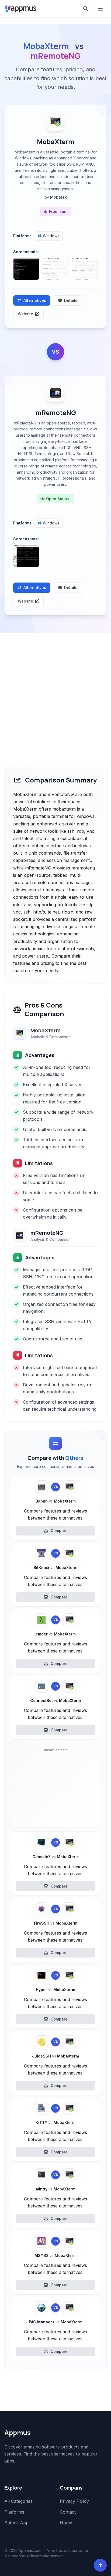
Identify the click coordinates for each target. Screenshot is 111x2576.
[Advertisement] (55, 691)
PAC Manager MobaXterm (56, 2322)
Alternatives (35, 300)
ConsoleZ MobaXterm (55, 1857)
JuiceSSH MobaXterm (55, 2056)
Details (71, 300)
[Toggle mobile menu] (101, 9)
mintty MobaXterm (56, 2189)
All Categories (18, 2501)
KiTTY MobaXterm (55, 2122)
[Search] (86, 9)
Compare (59, 1530)
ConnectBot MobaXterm (55, 1700)
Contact (68, 2512)
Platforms (14, 2512)
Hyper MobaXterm (55, 1990)
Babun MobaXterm (56, 1501)
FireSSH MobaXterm (56, 1923)
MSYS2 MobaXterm (55, 2255)
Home (66, 2523)
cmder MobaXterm (56, 1634)
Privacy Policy (74, 2501)
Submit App (16, 2523)
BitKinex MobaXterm (55, 1568)
